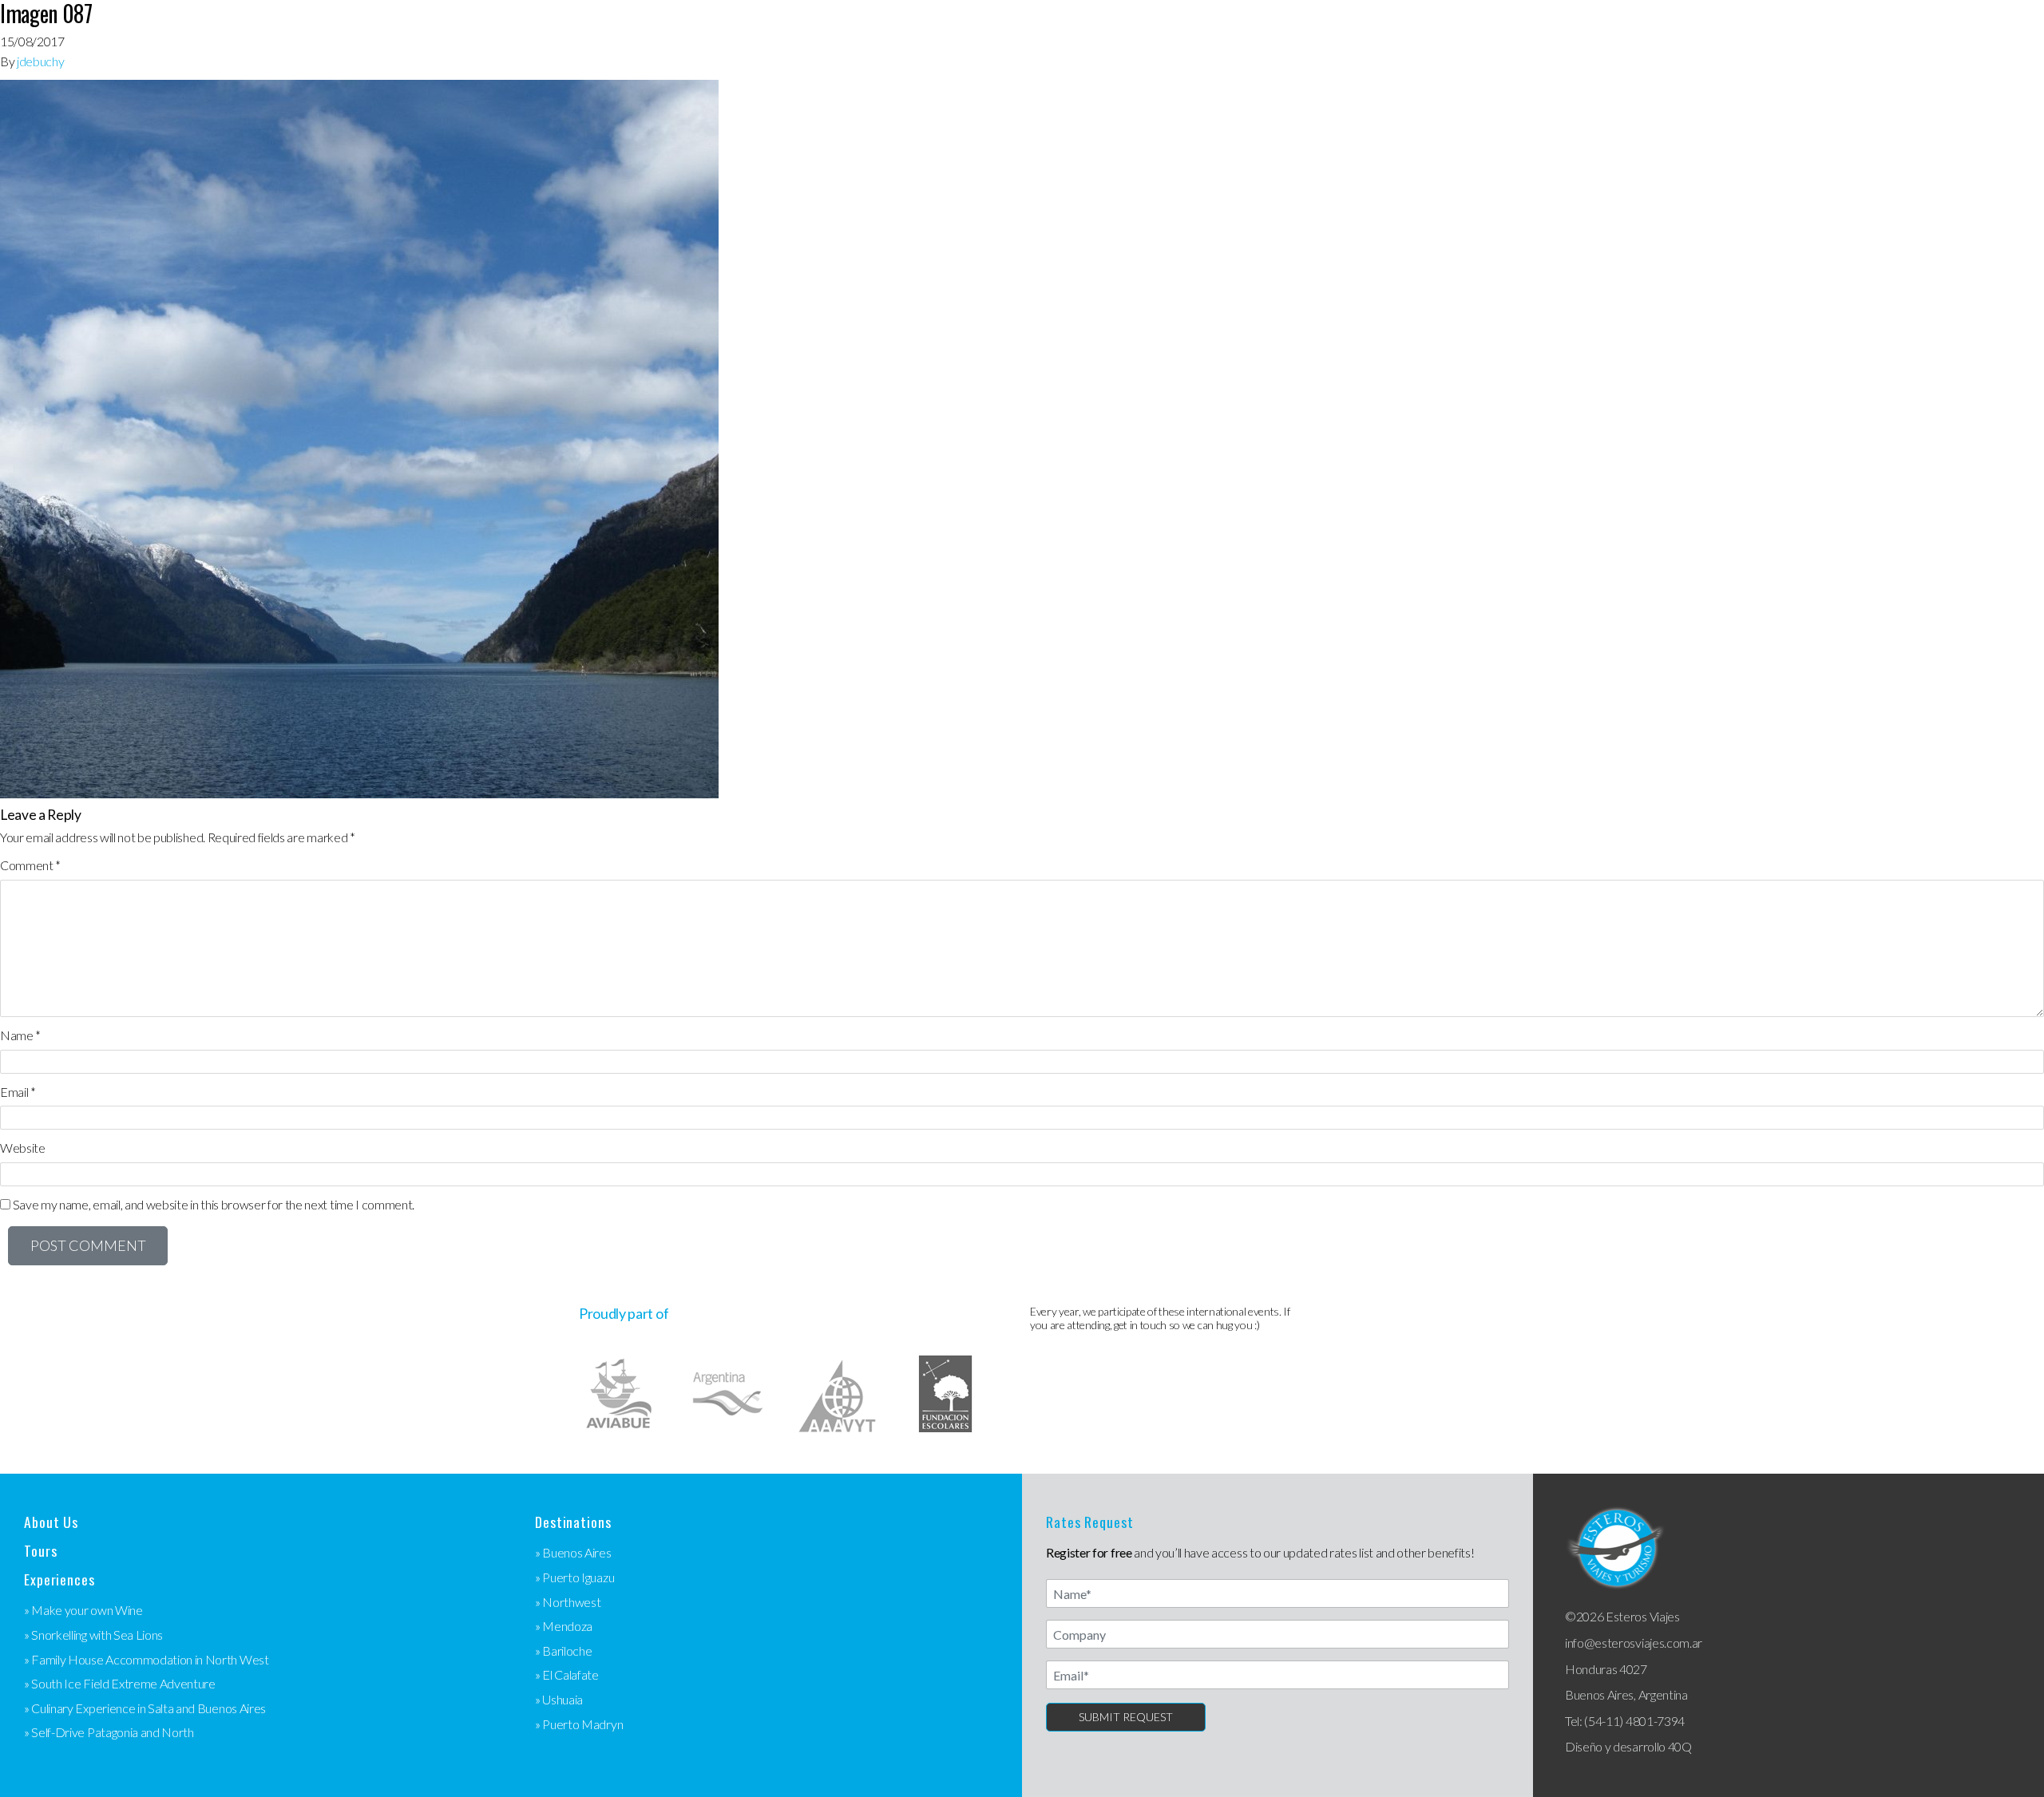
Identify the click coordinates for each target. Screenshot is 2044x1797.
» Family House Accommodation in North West (147, 1659)
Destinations (573, 1522)
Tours (40, 1551)
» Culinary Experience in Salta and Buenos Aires (145, 1708)
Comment (30, 865)
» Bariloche (563, 1651)
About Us (51, 1522)
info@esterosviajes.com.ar (1634, 1643)
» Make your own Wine (83, 1610)
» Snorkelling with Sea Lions (93, 1635)
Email (18, 1092)
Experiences (59, 1579)
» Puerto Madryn (579, 1724)
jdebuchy (40, 61)
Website (23, 1148)
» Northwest (568, 1602)
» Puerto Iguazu (574, 1577)
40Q (1680, 1746)
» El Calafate (567, 1674)
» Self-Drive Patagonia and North (109, 1732)
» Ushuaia (559, 1699)
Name (20, 1035)
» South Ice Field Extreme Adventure (120, 1683)
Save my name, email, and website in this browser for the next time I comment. (214, 1204)
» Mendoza (564, 1626)
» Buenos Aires (573, 1552)
